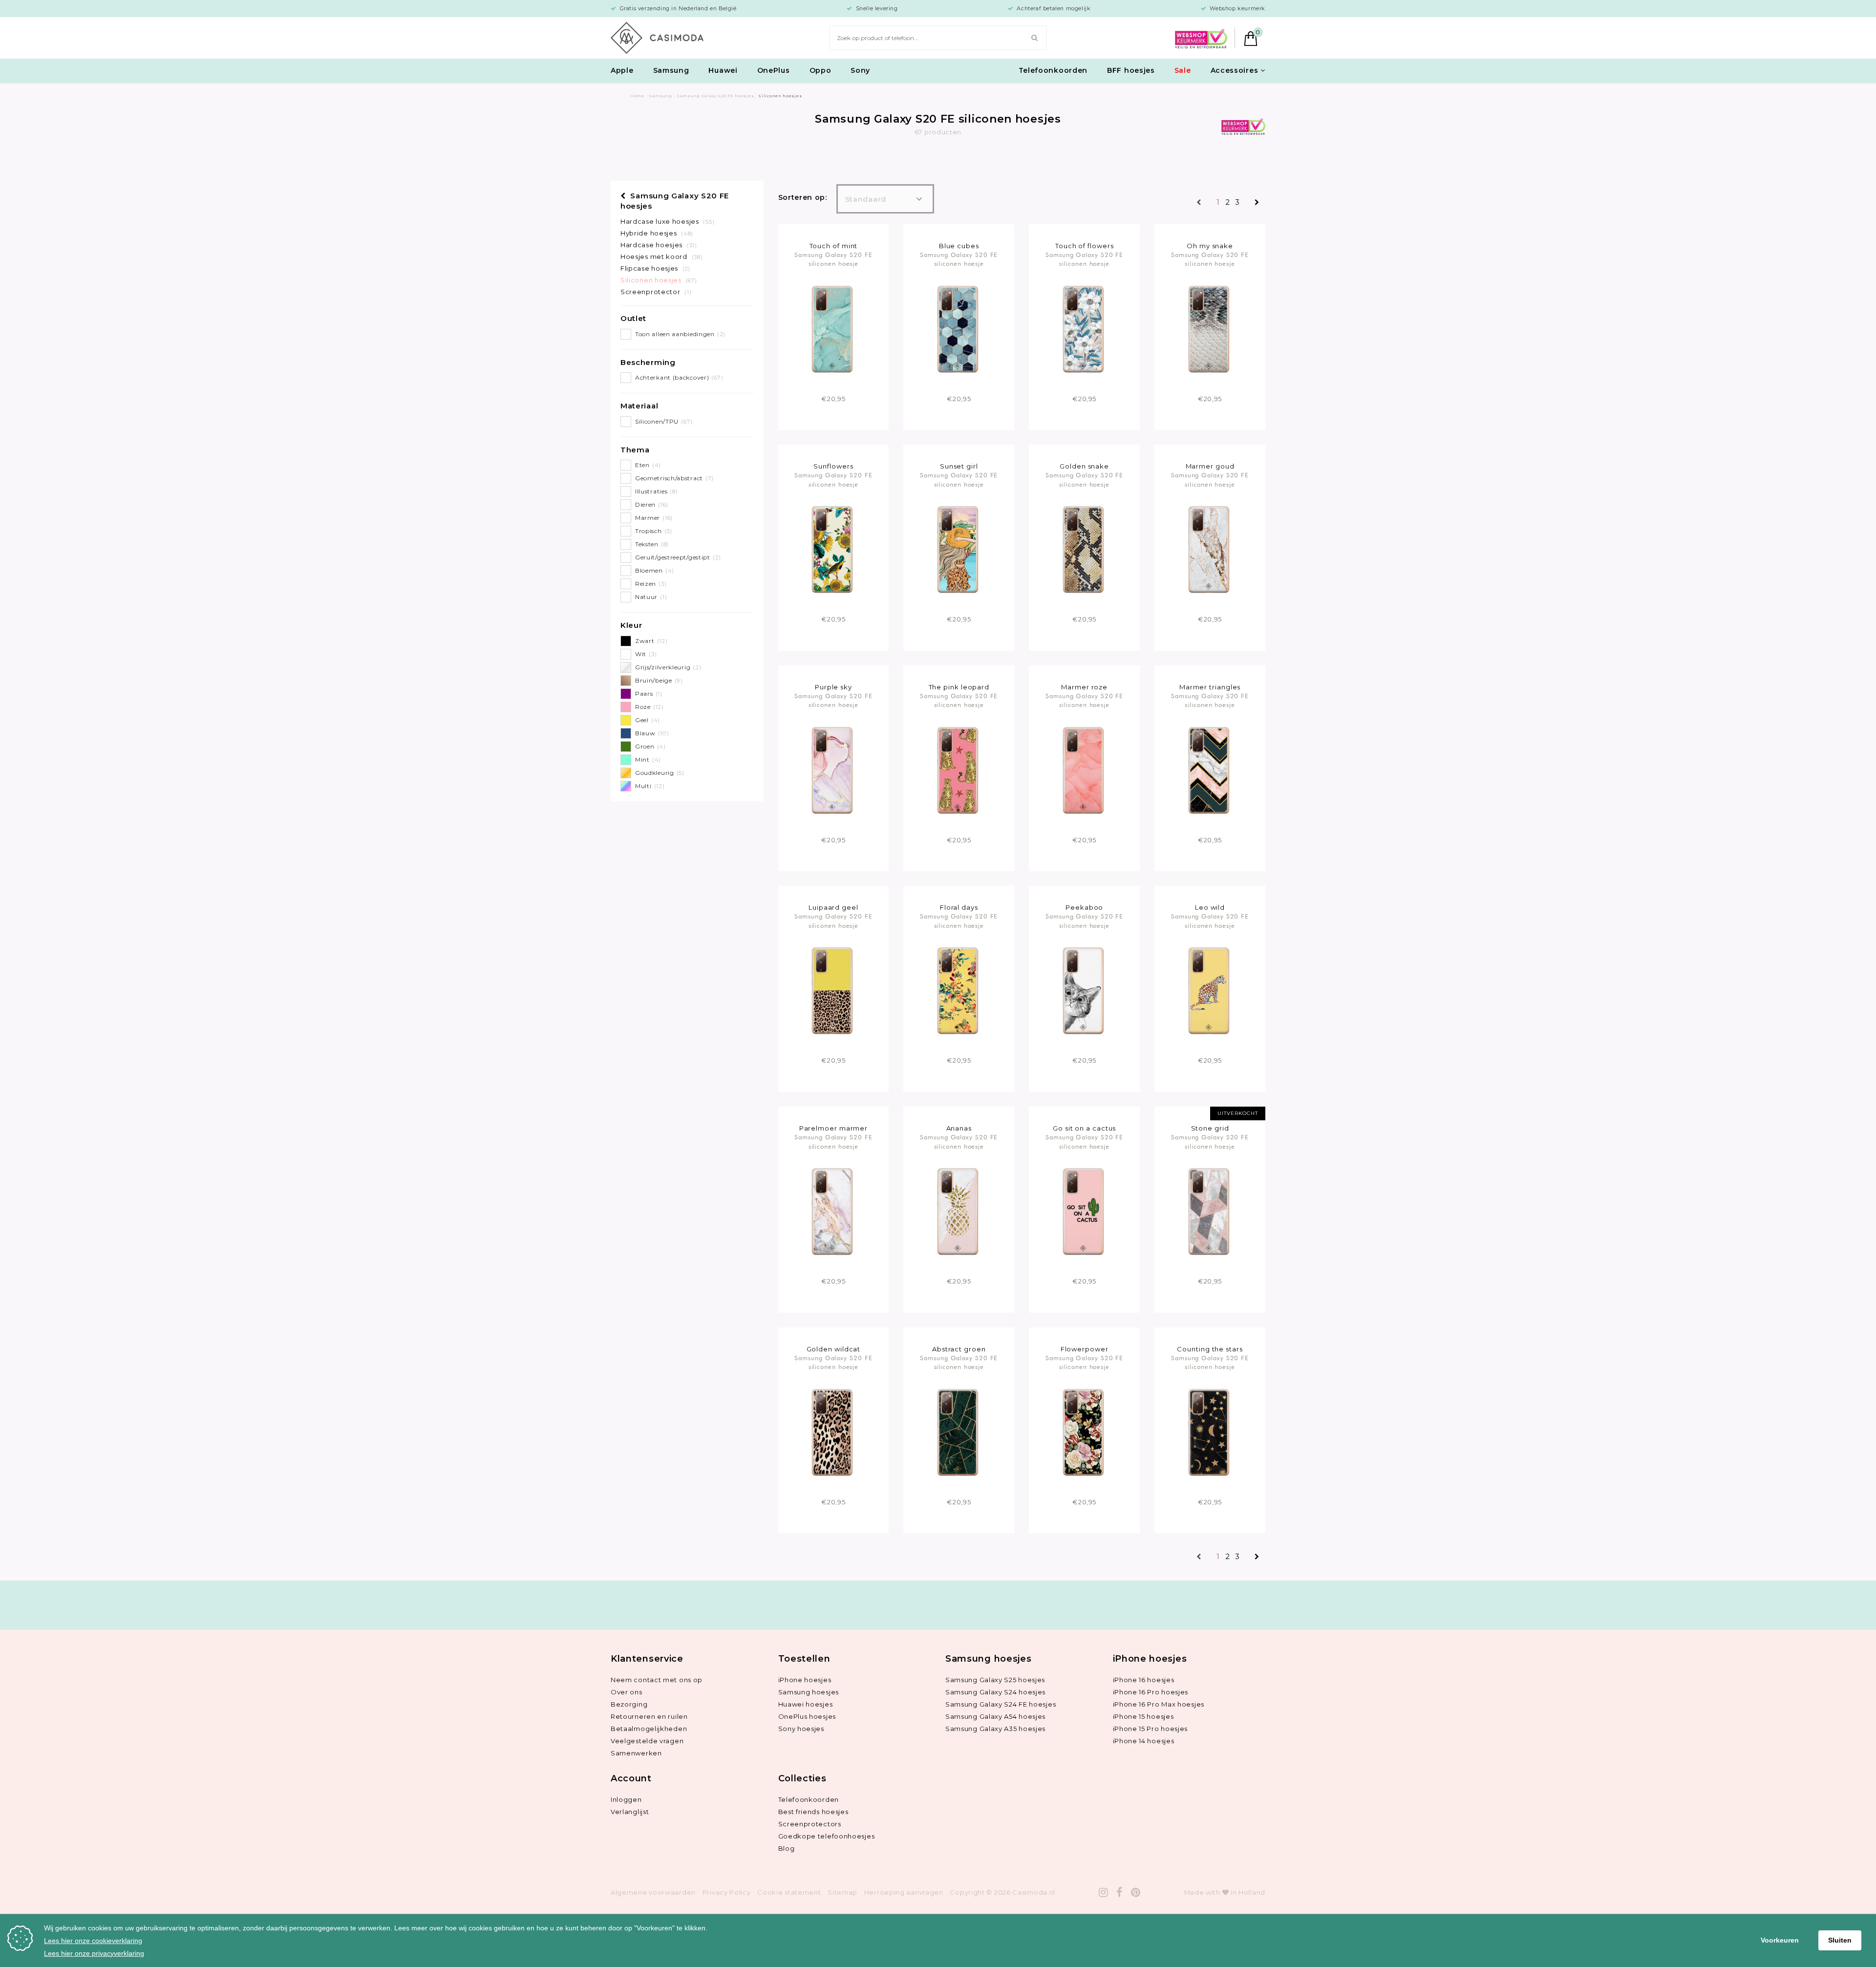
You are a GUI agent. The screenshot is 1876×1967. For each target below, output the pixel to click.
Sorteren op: (803, 197)
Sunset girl (959, 466)
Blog (787, 1848)
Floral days (959, 907)
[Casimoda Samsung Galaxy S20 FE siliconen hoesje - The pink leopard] (959, 770)
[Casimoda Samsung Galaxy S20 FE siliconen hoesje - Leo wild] (1210, 990)
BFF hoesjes (1131, 70)
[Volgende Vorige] (1257, 203)
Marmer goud (1210, 466)
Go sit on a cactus (1084, 1128)
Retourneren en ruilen (649, 1716)
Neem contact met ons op (657, 1680)
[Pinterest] (1136, 1892)
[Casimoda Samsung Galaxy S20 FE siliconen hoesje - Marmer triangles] (1210, 770)
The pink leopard (959, 687)
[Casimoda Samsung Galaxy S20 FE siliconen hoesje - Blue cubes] (959, 328)
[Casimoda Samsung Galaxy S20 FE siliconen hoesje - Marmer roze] (1084, 770)
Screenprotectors (810, 1824)
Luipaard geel (833, 907)
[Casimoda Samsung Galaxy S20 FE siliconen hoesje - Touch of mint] (833, 328)
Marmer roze (1084, 687)
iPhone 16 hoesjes (1144, 1680)
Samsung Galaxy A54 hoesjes (995, 1716)
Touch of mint (834, 246)
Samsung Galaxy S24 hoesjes (995, 1692)
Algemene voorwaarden (653, 1892)
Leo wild (1210, 907)
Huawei (723, 70)
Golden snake (1084, 466)
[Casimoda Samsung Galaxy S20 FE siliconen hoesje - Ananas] (959, 1211)
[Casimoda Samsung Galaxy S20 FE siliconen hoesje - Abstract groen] (959, 1432)
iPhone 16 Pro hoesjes (1151, 1692)
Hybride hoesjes (657, 233)
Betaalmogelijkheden (649, 1729)
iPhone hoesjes (805, 1680)
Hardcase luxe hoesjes (667, 221)
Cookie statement (789, 1892)
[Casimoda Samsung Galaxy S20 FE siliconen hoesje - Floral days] (959, 990)
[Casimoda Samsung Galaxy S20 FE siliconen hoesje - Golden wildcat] (833, 1432)
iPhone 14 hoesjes (1144, 1741)
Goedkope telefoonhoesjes (827, 1836)
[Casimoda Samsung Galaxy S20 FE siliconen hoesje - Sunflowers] (833, 549)
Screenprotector (656, 292)
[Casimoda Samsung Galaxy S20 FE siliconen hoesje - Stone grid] (1210, 1211)
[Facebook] (1120, 1892)
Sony (860, 70)
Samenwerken (636, 1753)
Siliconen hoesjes (659, 280)
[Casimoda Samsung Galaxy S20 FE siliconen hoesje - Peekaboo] (1084, 990)
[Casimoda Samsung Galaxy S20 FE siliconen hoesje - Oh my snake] (1210, 328)
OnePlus (774, 70)
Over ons (627, 1692)
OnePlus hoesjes (807, 1716)
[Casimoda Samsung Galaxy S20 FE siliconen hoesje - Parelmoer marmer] (833, 1211)
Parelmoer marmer (834, 1128)
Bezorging (629, 1704)
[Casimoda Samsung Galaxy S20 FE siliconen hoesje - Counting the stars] (1210, 1432)
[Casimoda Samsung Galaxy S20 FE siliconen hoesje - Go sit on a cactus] (1084, 1211)
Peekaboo (1084, 907)
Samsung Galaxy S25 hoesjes (995, 1680)
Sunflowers (833, 466)
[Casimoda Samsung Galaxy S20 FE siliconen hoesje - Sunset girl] (959, 549)
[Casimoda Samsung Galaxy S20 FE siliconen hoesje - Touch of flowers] (1084, 328)
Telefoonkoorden (1053, 70)
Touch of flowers (1085, 246)
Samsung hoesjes (809, 1692)
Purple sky (833, 687)
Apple (622, 70)
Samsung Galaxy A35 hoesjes (995, 1729)
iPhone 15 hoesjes (1143, 1716)
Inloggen (626, 1799)
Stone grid (1210, 1128)
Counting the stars (1210, 1349)
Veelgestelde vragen (647, 1741)
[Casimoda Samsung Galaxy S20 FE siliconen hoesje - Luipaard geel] (833, 990)
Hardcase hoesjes (659, 245)
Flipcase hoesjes (655, 268)
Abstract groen (959, 1349)
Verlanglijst (630, 1812)
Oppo (821, 70)
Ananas (959, 1128)
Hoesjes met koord (661, 257)
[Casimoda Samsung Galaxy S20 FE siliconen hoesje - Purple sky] (833, 770)
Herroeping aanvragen (904, 1892)
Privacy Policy (727, 1892)
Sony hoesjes (801, 1729)
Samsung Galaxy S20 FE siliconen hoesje (833, 259)
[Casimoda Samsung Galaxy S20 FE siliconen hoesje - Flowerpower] (1084, 1432)
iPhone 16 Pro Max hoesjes (1159, 1704)
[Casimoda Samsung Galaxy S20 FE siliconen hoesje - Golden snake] (1084, 549)
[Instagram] (1104, 1892)
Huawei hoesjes (806, 1704)
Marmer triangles (1210, 687)
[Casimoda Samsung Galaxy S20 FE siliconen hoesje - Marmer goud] (1210, 549)
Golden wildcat (834, 1349)
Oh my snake (1210, 246)
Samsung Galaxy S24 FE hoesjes (1001, 1704)
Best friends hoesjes (813, 1812)
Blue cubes (959, 246)
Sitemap (842, 1892)
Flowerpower (1085, 1349)
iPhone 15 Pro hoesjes (1151, 1729)
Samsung (671, 70)
